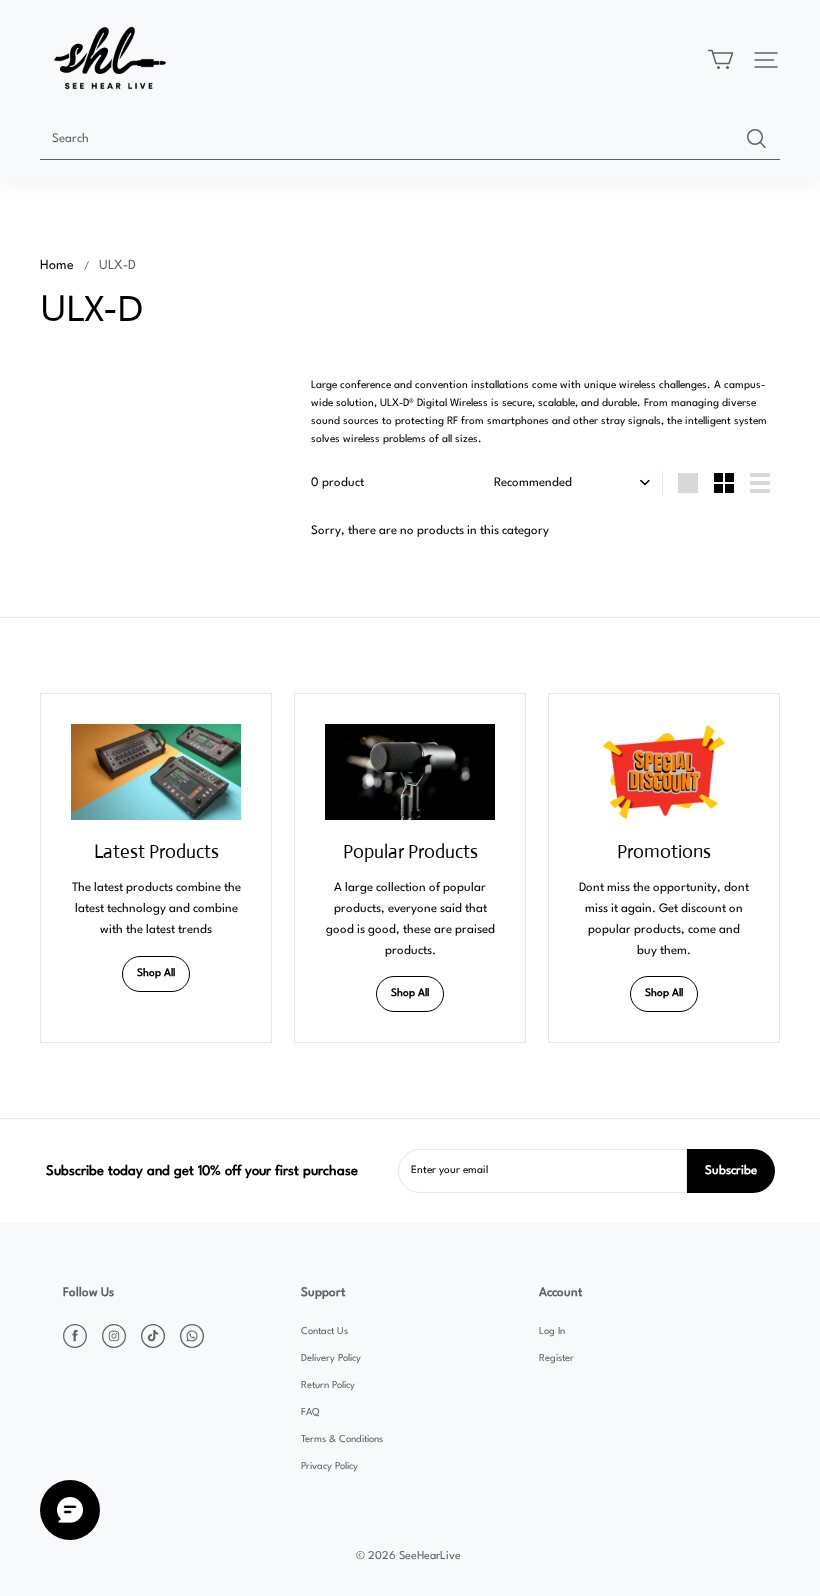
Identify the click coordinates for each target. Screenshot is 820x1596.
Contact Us (324, 1331)
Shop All (156, 973)
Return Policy (328, 1385)
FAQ (310, 1412)
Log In (552, 1331)
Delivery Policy (331, 1358)
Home (57, 265)
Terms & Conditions (342, 1439)
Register (556, 1358)
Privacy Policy (329, 1466)
